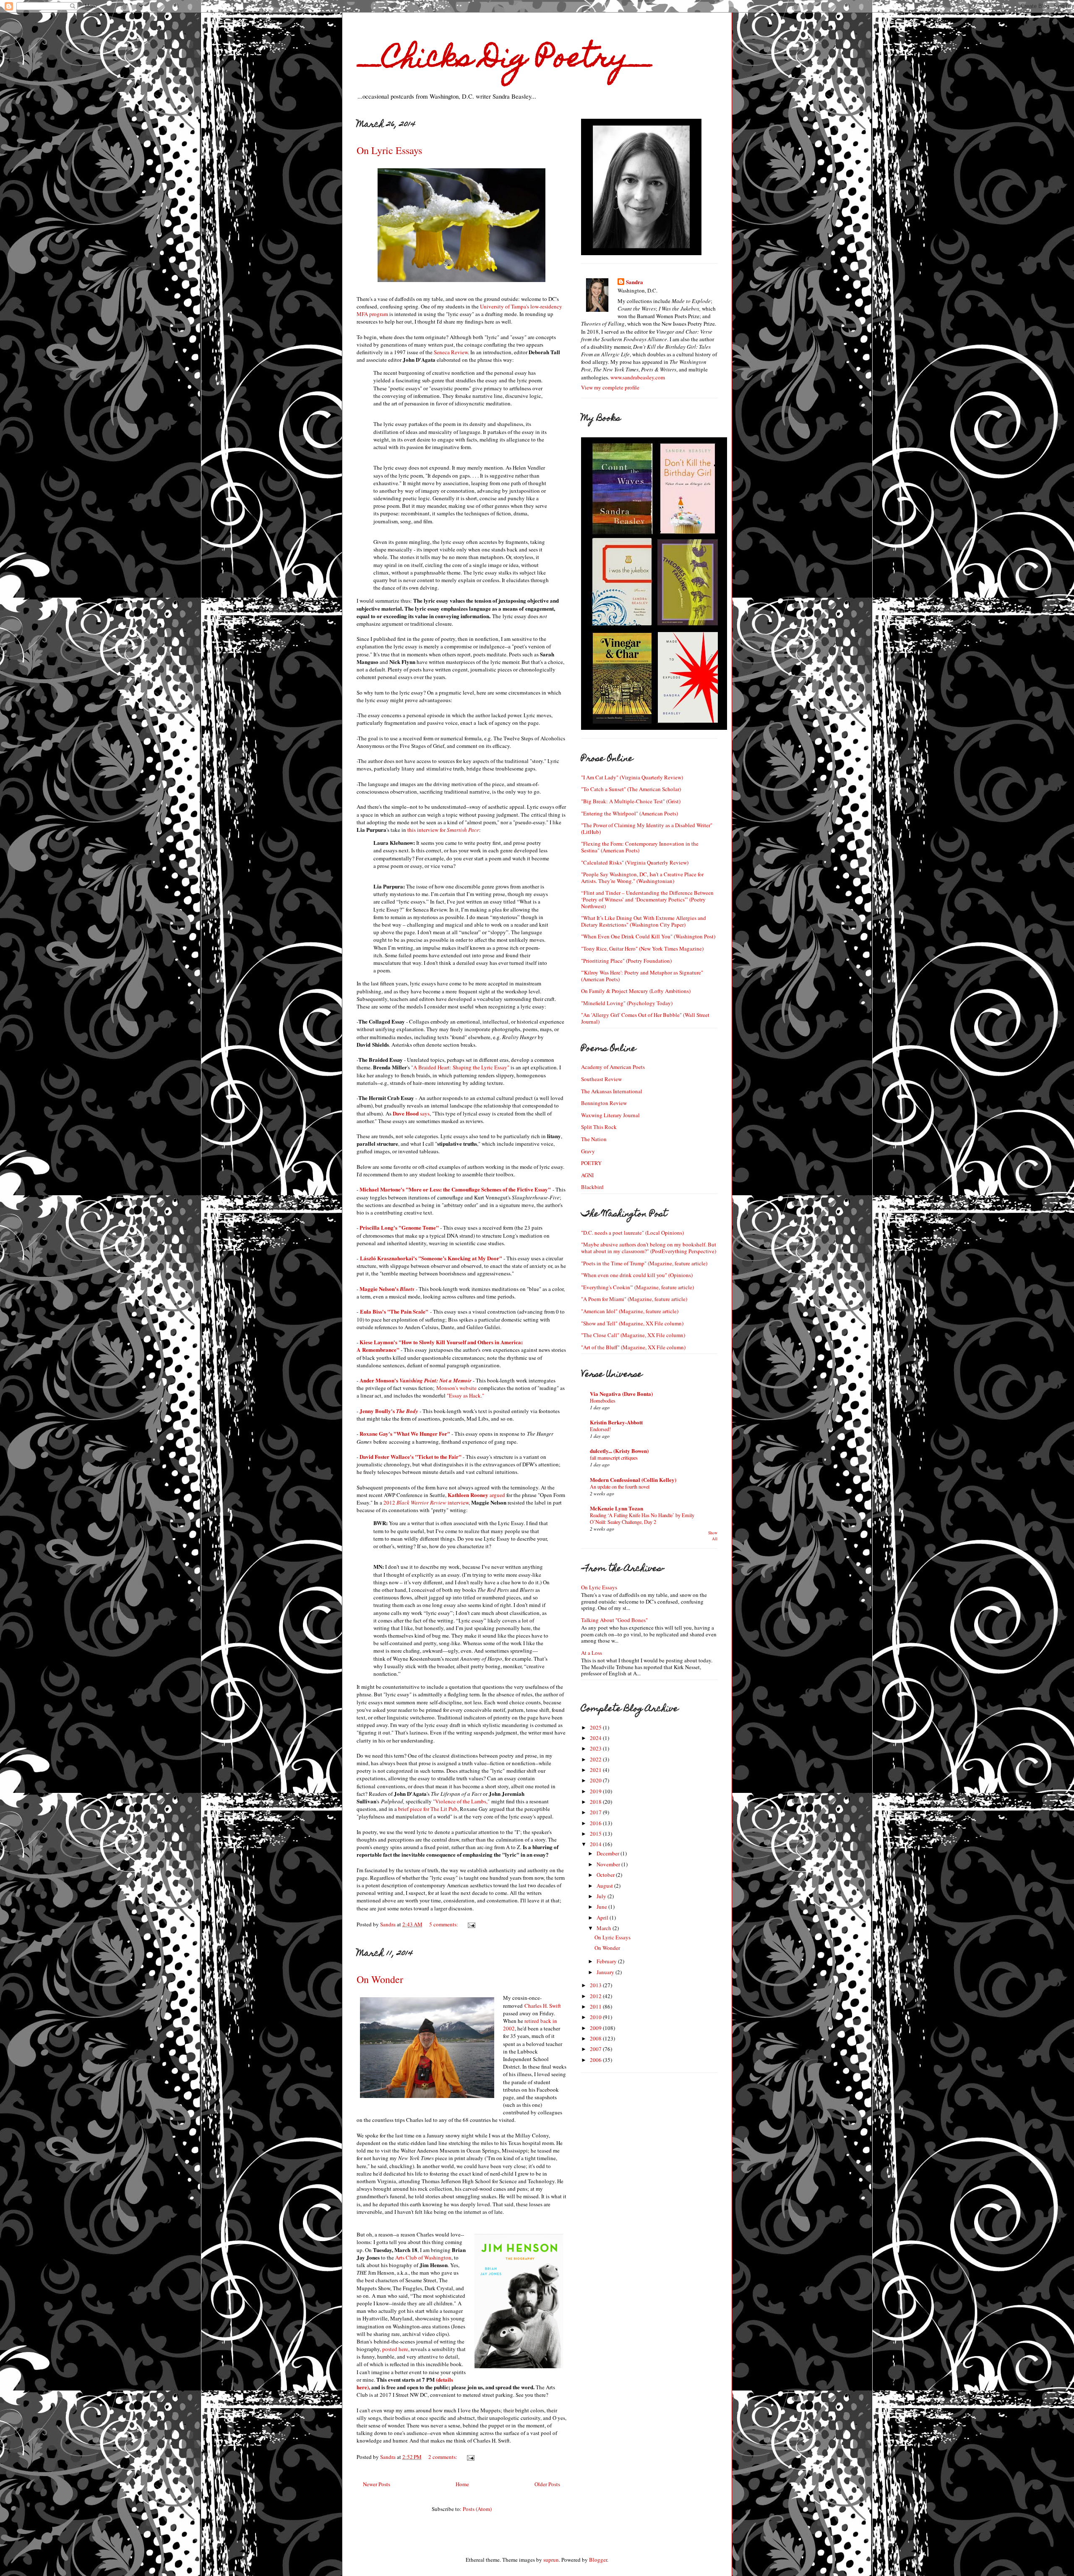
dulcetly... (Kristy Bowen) (619, 1451)
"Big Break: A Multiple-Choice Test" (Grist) (631, 801)
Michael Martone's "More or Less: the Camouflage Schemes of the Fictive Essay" (455, 1189)
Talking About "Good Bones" (614, 1620)
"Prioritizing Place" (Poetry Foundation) (626, 961)
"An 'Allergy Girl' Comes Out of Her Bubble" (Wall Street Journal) (645, 1018)
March (605, 1928)
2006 (596, 2060)
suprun (551, 2560)
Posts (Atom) (477, 2509)
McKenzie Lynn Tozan (617, 1508)
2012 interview (426, 1502)
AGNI (587, 1175)
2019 (596, 1791)
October (606, 1875)
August (605, 1886)
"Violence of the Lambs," (461, 1801)
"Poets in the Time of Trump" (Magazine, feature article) (644, 1263)
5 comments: (444, 1924)
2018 (596, 1802)
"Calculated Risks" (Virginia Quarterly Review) (635, 862)
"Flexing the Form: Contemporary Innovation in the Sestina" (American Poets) (640, 847)
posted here (395, 2349)
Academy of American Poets (613, 1067)
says (411, 1113)
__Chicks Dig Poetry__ (505, 60)
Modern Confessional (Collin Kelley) (633, 1480)
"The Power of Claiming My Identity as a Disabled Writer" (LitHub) (647, 828)
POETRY (591, 1163)
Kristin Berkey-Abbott (616, 1422)
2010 (596, 2017)
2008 (596, 2038)
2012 (596, 1996)
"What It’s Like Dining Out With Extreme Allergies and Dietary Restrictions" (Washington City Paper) (644, 921)
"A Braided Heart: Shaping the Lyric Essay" (460, 1067)
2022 (596, 1759)
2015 (596, 1834)
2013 (596, 1985)
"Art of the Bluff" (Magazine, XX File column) (633, 1347)
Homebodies (603, 1400)
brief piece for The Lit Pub (428, 1809)
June (602, 1907)
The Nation (594, 1139)
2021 (596, 1770)
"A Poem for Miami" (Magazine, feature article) (634, 1299)
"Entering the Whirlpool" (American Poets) (630, 813)
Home (462, 2484)
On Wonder (380, 1979)
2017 (596, 1812)
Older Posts (547, 2484)
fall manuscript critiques (614, 1458)
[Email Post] (471, 1924)
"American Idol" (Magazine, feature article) (630, 1311)
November (609, 1864)
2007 (596, 2049)
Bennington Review (604, 1103)
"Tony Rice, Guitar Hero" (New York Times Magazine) (642, 948)
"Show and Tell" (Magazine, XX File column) (632, 1323)
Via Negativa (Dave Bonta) (621, 1394)
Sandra (635, 282)
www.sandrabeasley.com (638, 377)
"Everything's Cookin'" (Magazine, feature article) (637, 1287)
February (607, 1961)
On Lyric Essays (389, 150)
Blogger (598, 2560)
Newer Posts (377, 2484)
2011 (596, 2006)
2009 (596, 2028)
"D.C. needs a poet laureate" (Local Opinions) (632, 1233)
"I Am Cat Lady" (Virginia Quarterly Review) (632, 777)
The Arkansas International (612, 1091)
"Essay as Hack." (465, 1395)
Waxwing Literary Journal (610, 1115)
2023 (596, 1748)
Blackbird (592, 1187)
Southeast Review (601, 1079)
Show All (713, 1536)
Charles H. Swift (543, 2006)
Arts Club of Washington (423, 2257)
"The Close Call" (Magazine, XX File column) (633, 1335)
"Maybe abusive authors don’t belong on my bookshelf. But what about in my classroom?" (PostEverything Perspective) (649, 1248)
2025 (596, 1727)
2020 (596, 1780)
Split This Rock (599, 1127)
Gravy (588, 1151)
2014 (596, 1844)
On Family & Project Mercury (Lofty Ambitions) (636, 991)
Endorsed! (600, 1429)
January (606, 1972)
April (603, 1918)
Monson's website (456, 1388)
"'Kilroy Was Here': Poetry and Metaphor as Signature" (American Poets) (642, 976)
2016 (596, 1823)
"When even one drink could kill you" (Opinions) (637, 1275)
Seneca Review (451, 352)
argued (476, 1495)
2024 (596, 1738)
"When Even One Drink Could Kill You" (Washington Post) (648, 936)
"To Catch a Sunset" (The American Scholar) (631, 789)
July (602, 1896)
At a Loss (592, 1653)
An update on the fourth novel (620, 1487)
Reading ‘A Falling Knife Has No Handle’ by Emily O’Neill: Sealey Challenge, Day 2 (642, 1518)
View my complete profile (610, 387)
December (609, 1853)
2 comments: (443, 2457)
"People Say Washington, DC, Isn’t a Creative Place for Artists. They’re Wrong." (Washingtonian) (642, 878)
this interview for (443, 830)
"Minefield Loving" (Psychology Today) (627, 1003)
